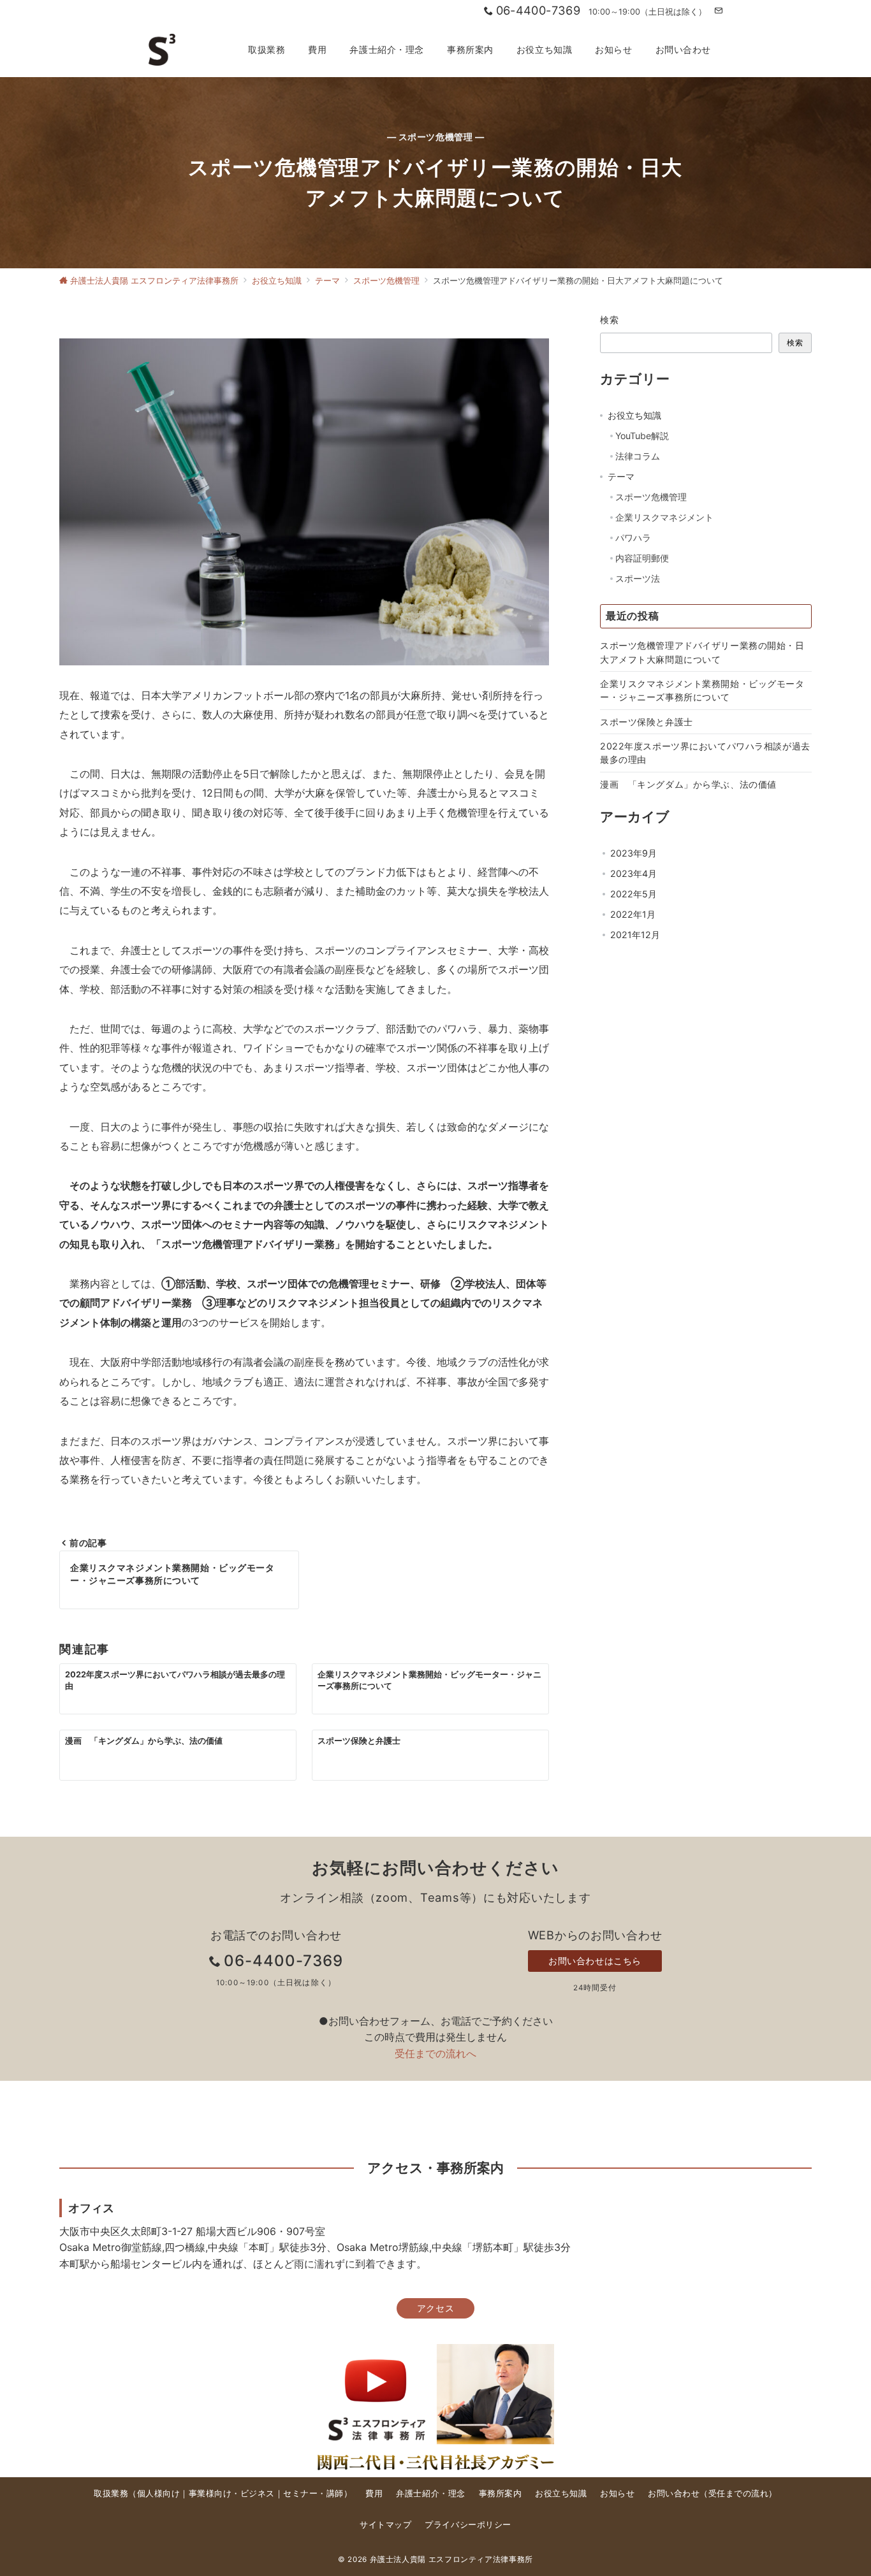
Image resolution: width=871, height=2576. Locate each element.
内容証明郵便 (642, 558)
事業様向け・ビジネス (232, 2493)
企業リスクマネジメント (664, 517)
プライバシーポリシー (468, 2525)
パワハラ (633, 538)
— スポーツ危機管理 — (436, 137)
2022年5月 (633, 894)
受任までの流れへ (435, 2053)
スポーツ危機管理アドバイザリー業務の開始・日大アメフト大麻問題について (702, 652)
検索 (610, 320)
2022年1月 (633, 914)
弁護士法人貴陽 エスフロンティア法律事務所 (451, 2559)
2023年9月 (633, 853)
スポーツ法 (638, 578)
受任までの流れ (739, 2493)
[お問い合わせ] (718, 11)
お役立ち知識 (634, 415)
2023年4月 (633, 873)
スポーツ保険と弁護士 (647, 722)
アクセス (435, 2308)
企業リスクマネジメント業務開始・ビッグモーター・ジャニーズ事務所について (702, 690)
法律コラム (638, 456)
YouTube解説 (642, 436)
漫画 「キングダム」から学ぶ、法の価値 (688, 784)
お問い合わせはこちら (595, 1961)
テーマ (621, 476)
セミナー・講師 (313, 2493)
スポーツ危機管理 (651, 497)
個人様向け (159, 2493)
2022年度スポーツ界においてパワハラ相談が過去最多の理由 (705, 753)
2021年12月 (635, 935)
